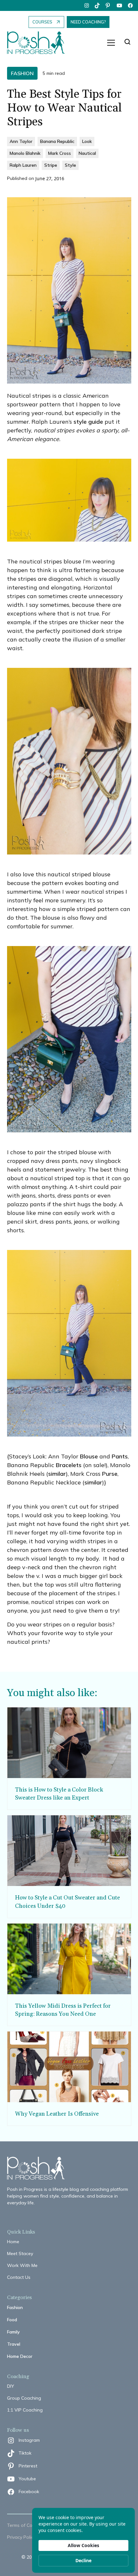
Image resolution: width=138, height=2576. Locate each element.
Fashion (15, 2307)
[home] (39, 43)
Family (13, 2332)
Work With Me (22, 2265)
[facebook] (130, 5)
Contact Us (19, 2277)
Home (13, 2242)
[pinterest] (108, 5)
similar (57, 1474)
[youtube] (119, 5)
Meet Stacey (20, 2253)
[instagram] (87, 5)
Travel (14, 2344)
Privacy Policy (21, 2537)
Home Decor (20, 2356)
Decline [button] (83, 2560)
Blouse (89, 1456)
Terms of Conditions (28, 2525)
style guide (88, 422)
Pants (120, 1456)
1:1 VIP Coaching (25, 2410)
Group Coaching (24, 2398)
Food (12, 2320)
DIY (11, 2386)
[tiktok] (98, 5)
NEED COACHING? (88, 22)
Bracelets (69, 1465)
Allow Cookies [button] (83, 2545)
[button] (111, 43)
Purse (110, 1474)
